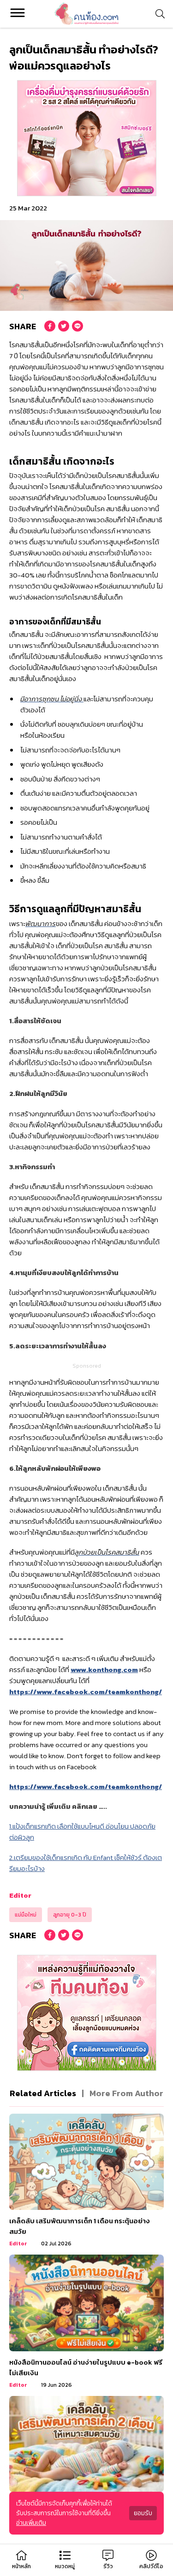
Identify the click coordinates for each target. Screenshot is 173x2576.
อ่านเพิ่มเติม (31, 2523)
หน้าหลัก (21, 2566)
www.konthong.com (104, 1670)
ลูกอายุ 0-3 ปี (70, 1915)
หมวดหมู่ (65, 2566)
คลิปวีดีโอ (151, 2566)
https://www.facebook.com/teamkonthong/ (86, 1692)
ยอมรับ (143, 2513)
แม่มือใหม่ (26, 1915)
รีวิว (108, 2566)
